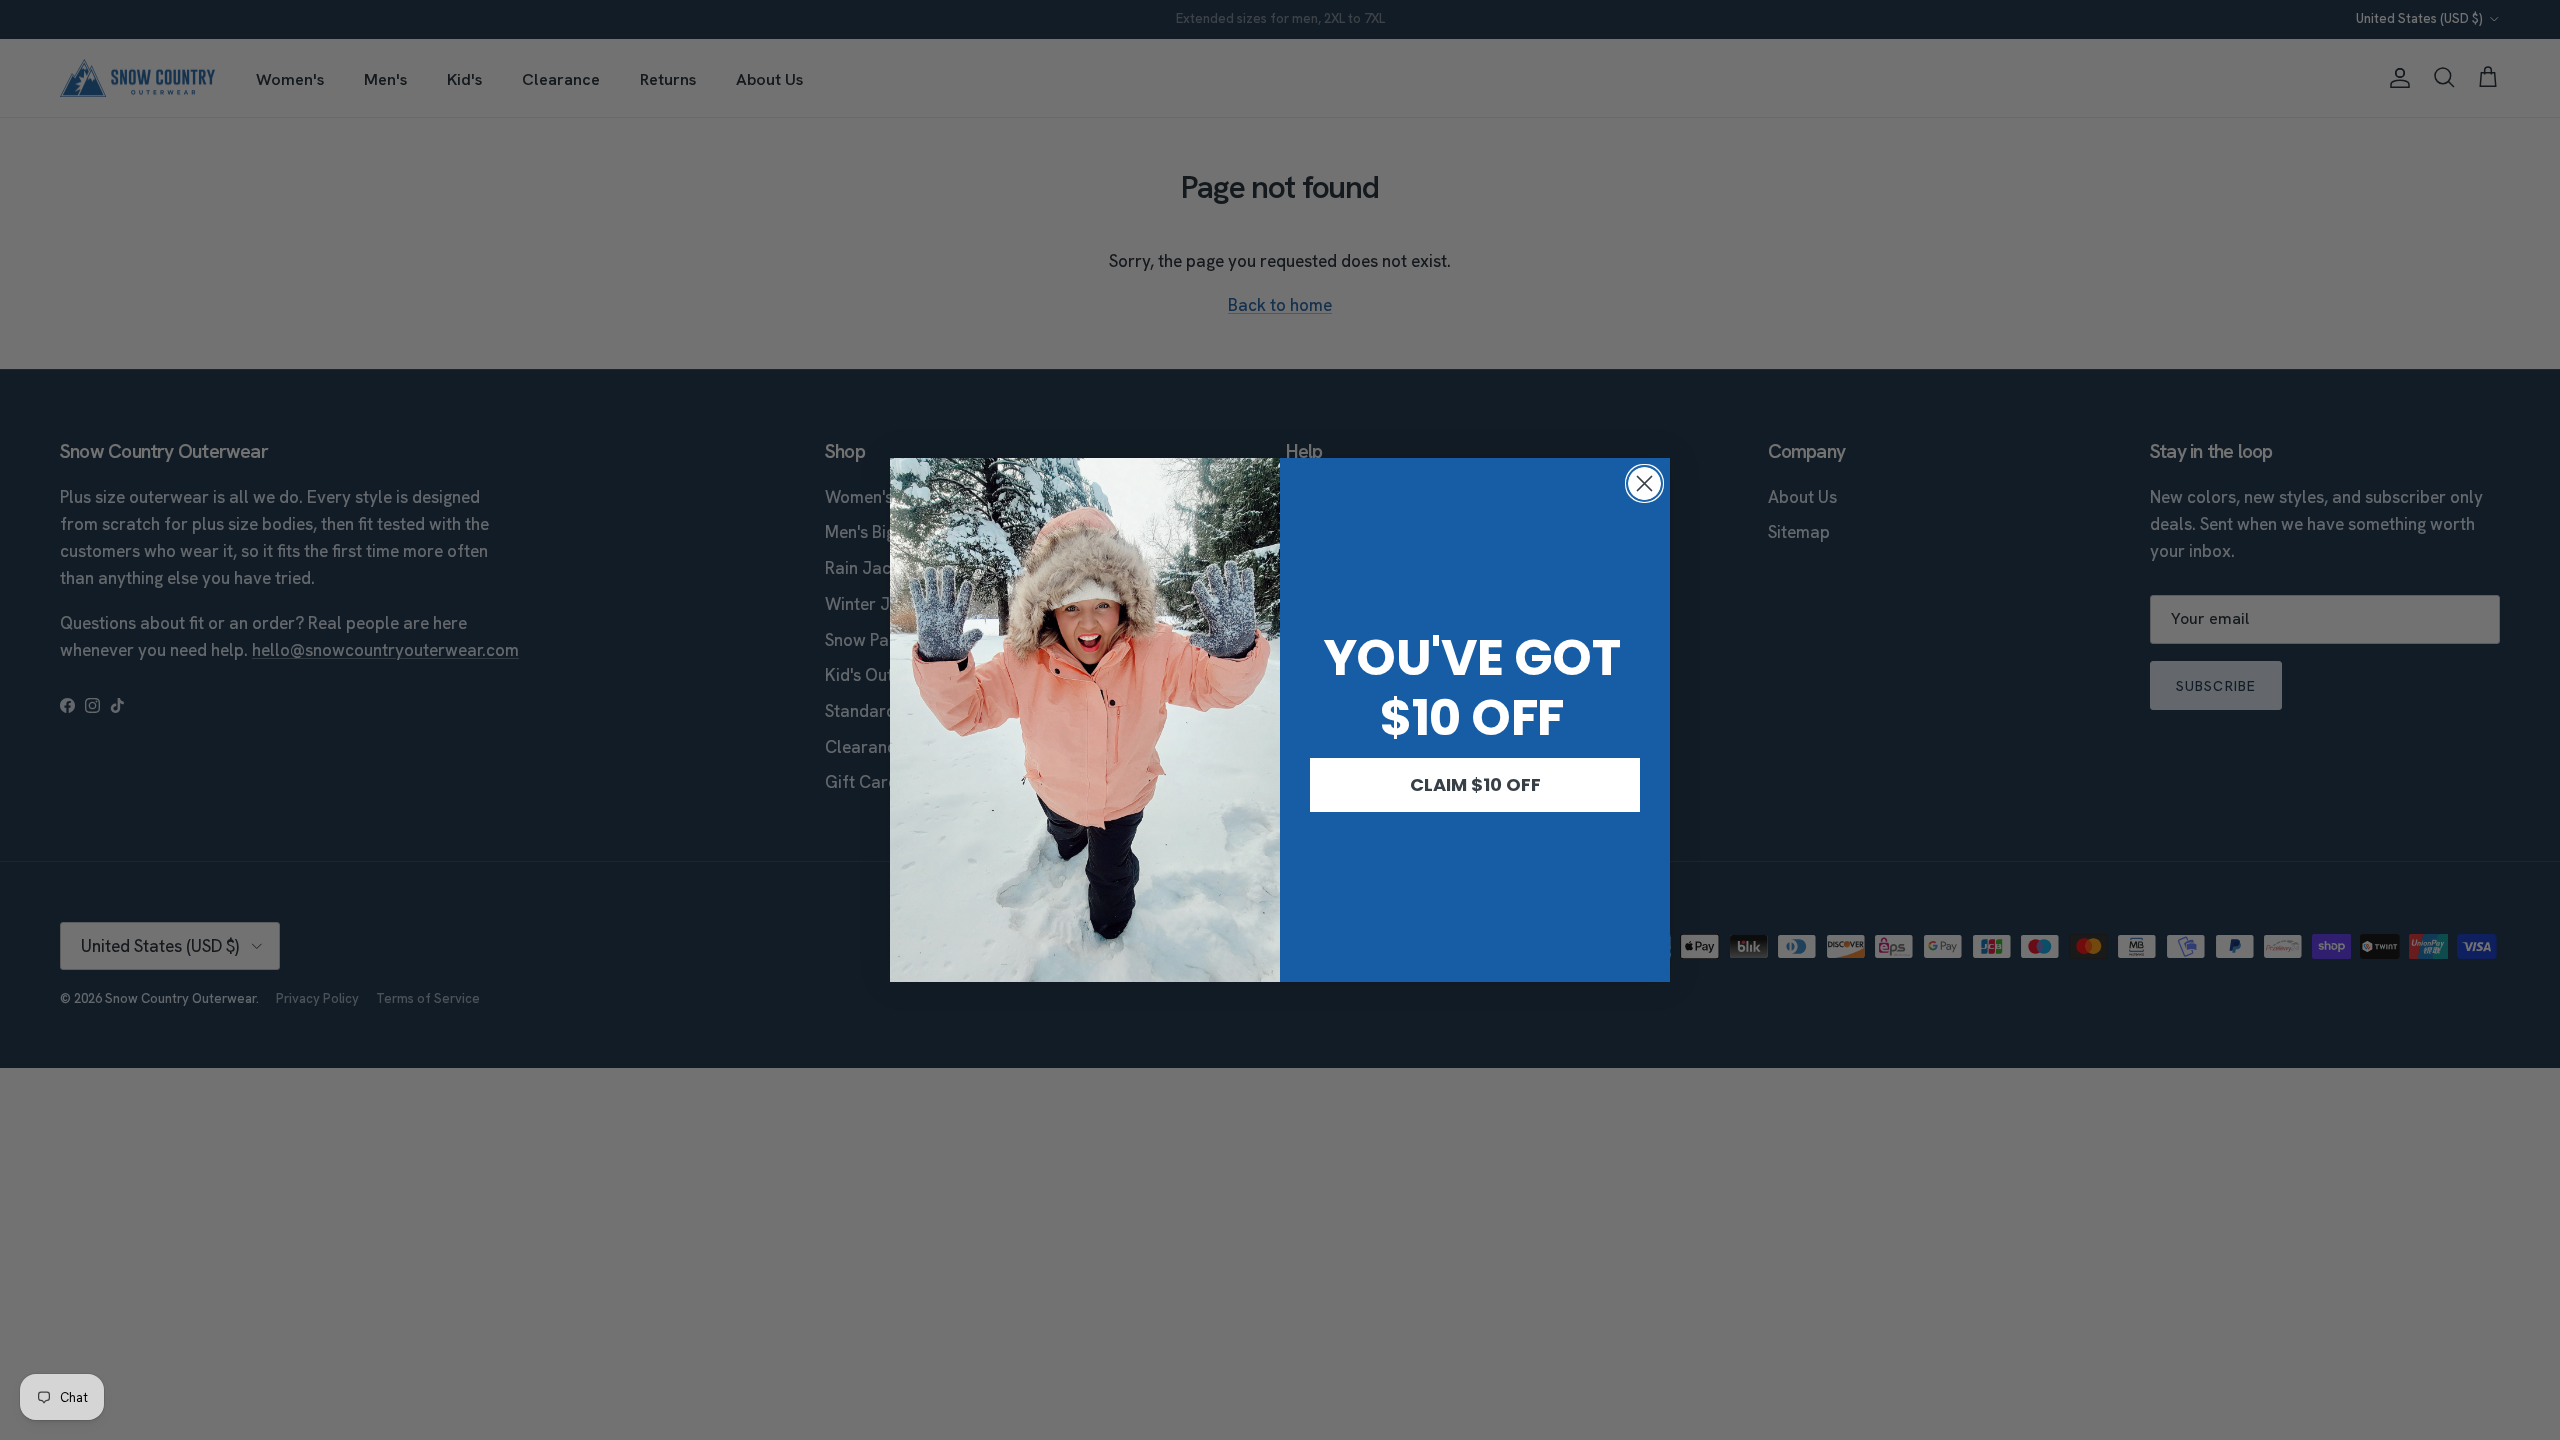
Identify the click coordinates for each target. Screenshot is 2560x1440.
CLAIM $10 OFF (1475, 784)
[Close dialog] (1644, 483)
